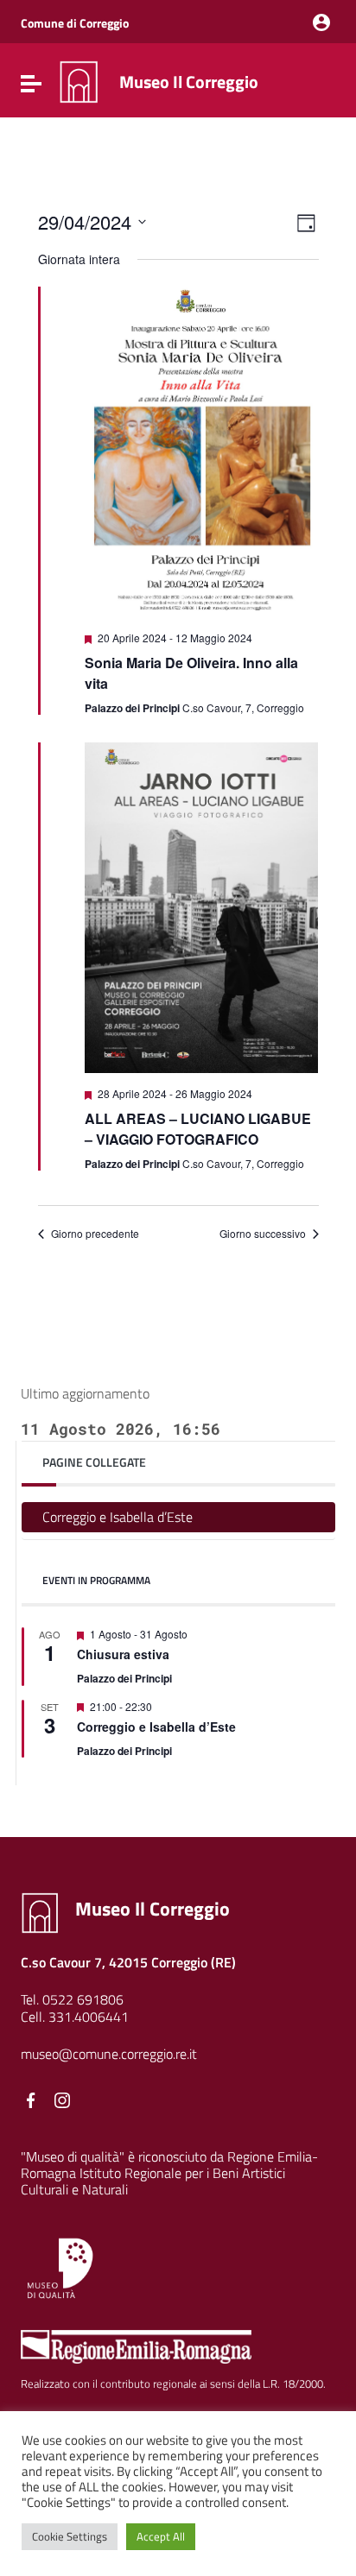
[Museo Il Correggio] (79, 80)
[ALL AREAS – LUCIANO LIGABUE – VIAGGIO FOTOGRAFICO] (202, 908)
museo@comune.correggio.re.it (109, 2054)
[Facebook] (31, 2100)
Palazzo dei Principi (124, 1678)
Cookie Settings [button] (70, 2536)
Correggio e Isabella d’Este (118, 1517)
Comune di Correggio (75, 23)
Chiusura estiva (123, 1654)
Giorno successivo (263, 1234)
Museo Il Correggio (189, 82)
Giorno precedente (95, 1234)
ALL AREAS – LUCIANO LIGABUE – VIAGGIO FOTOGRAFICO (198, 1129)
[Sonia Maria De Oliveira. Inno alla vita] (202, 452)
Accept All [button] (161, 2536)
